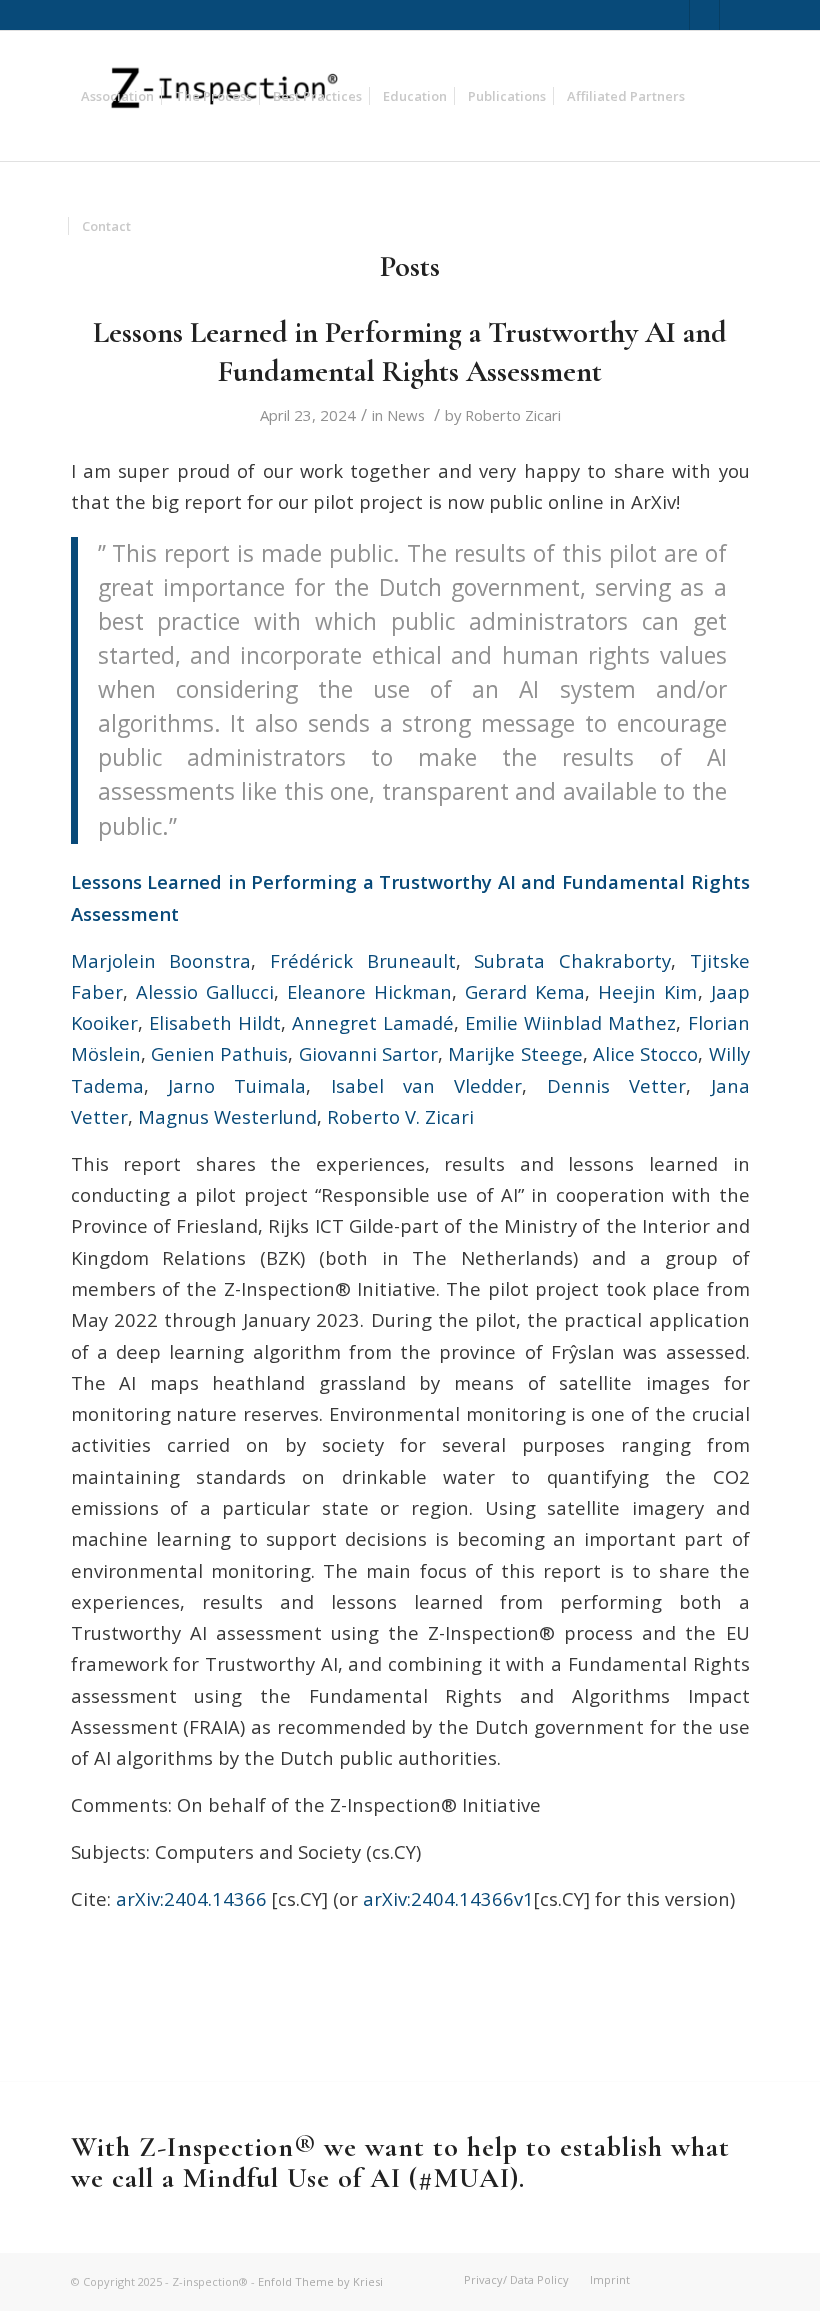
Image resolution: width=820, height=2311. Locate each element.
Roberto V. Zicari (400, 1116)
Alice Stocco (645, 1053)
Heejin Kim (647, 991)
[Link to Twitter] (674, 15)
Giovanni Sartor (368, 1053)
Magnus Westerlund (227, 1116)
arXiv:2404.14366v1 (448, 1898)
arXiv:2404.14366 (191, 1898)
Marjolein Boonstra (161, 960)
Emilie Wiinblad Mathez (570, 1022)
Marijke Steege (515, 1053)
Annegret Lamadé (373, 1022)
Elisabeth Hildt (215, 1022)
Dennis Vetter (616, 1085)
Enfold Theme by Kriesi (320, 2281)
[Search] (157, 226)
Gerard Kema (525, 991)
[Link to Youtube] (735, 15)
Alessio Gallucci (205, 991)
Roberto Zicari (513, 415)
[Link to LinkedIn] (704, 15)
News (406, 415)
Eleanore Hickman (369, 991)
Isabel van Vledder (427, 1085)
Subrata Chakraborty (572, 960)
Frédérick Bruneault (363, 960)
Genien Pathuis (219, 1053)
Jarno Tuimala (237, 1085)
